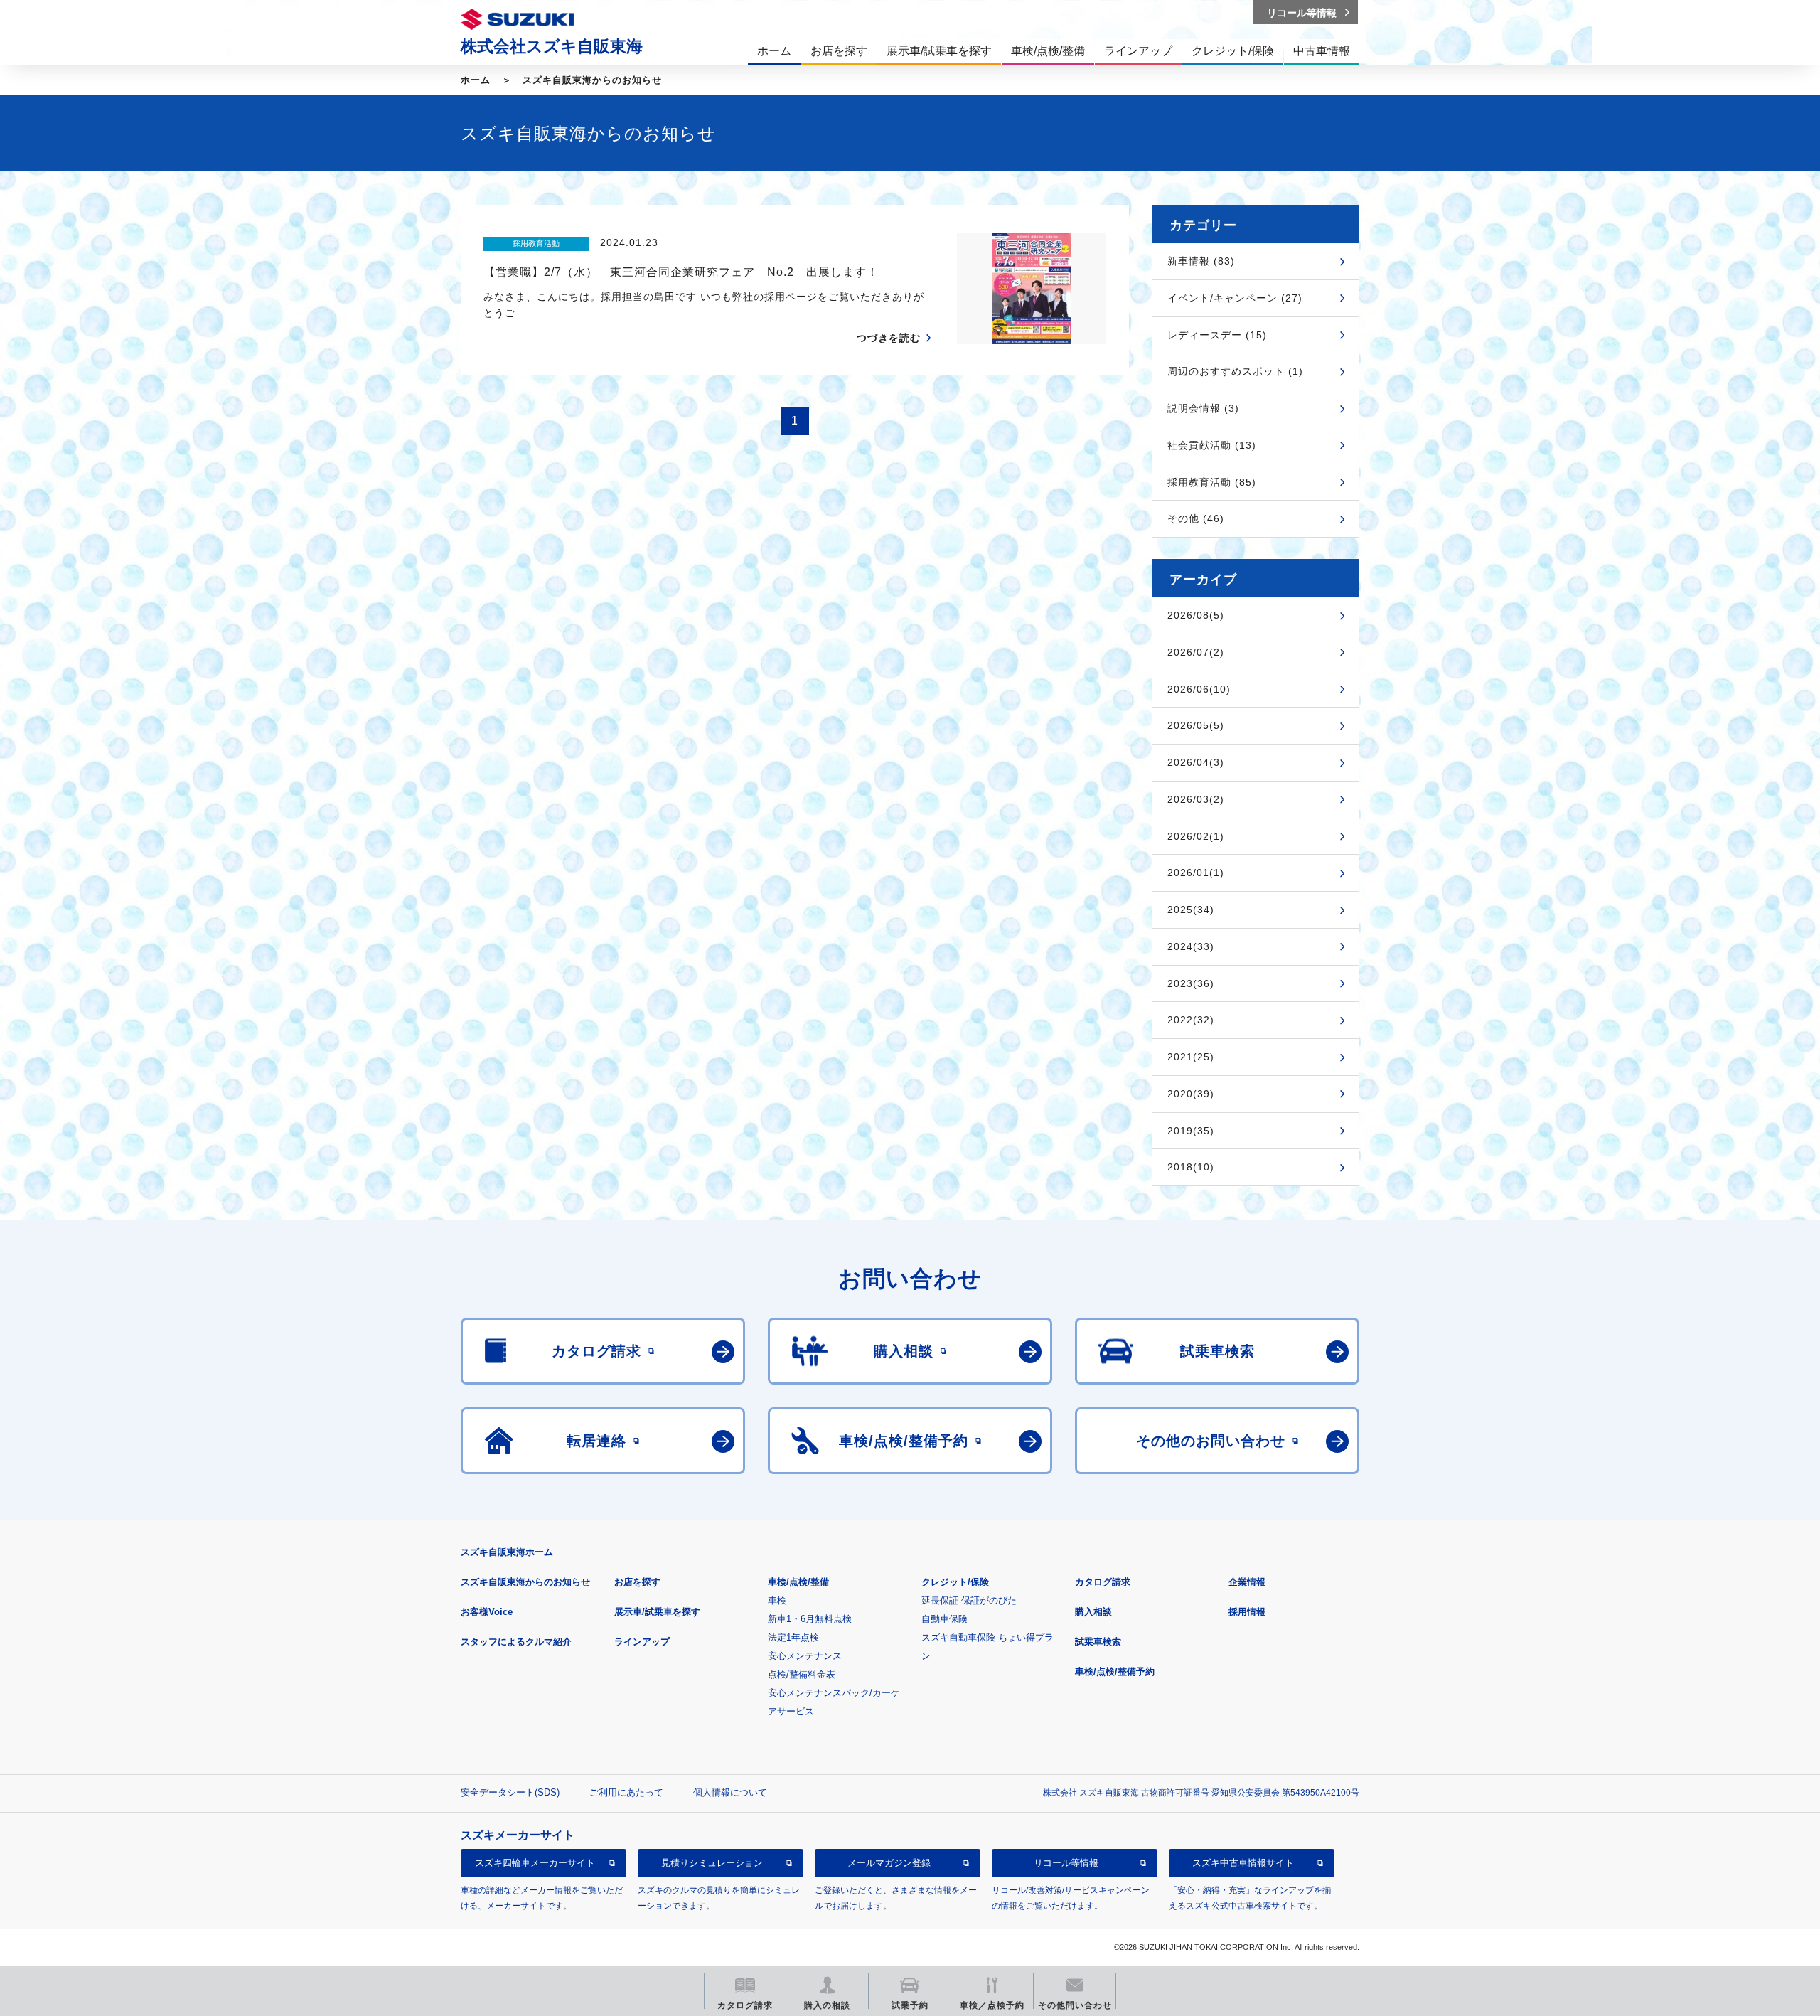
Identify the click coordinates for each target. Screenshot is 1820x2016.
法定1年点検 (793, 1637)
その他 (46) (1196, 518)
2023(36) (1191, 983)
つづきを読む (889, 338)
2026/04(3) (1196, 762)
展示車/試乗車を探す (657, 1612)
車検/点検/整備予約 (1115, 1671)
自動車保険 (944, 1619)
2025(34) (1191, 910)
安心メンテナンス (805, 1656)
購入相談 (1093, 1612)
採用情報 (1247, 1612)
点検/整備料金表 (802, 1674)
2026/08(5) (1196, 615)
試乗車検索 (1098, 1642)
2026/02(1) (1196, 836)
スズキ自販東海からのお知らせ (592, 80)
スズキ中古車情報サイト (1243, 1863)
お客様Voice (487, 1612)
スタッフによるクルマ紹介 (516, 1642)
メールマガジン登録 (889, 1863)
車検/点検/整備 (798, 1582)
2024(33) (1191, 946)
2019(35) (1191, 1131)
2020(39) (1191, 1094)
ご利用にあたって (626, 1792)
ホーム (476, 80)
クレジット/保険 (955, 1582)
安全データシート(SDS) (510, 1792)
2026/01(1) (1196, 873)
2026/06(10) (1199, 689)
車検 (777, 1600)
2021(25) (1191, 1057)
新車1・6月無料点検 (810, 1619)
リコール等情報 (1066, 1863)
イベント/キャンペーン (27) (1235, 298)
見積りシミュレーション (712, 1863)
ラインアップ (642, 1642)
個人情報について (730, 1792)
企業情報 (1247, 1582)
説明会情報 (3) (1203, 408)
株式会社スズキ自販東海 (552, 46)
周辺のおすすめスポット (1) (1235, 371)
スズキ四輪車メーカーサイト (535, 1863)
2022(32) (1191, 1020)
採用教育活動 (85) (1212, 482)
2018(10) (1191, 1167)
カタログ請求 (1103, 1582)
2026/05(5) (1196, 725)
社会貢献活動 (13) (1212, 445)
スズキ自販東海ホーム (507, 1552)
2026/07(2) (1196, 652)
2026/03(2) (1196, 799)
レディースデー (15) (1217, 335)
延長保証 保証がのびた (969, 1600)
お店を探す (637, 1582)
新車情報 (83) (1201, 261)
